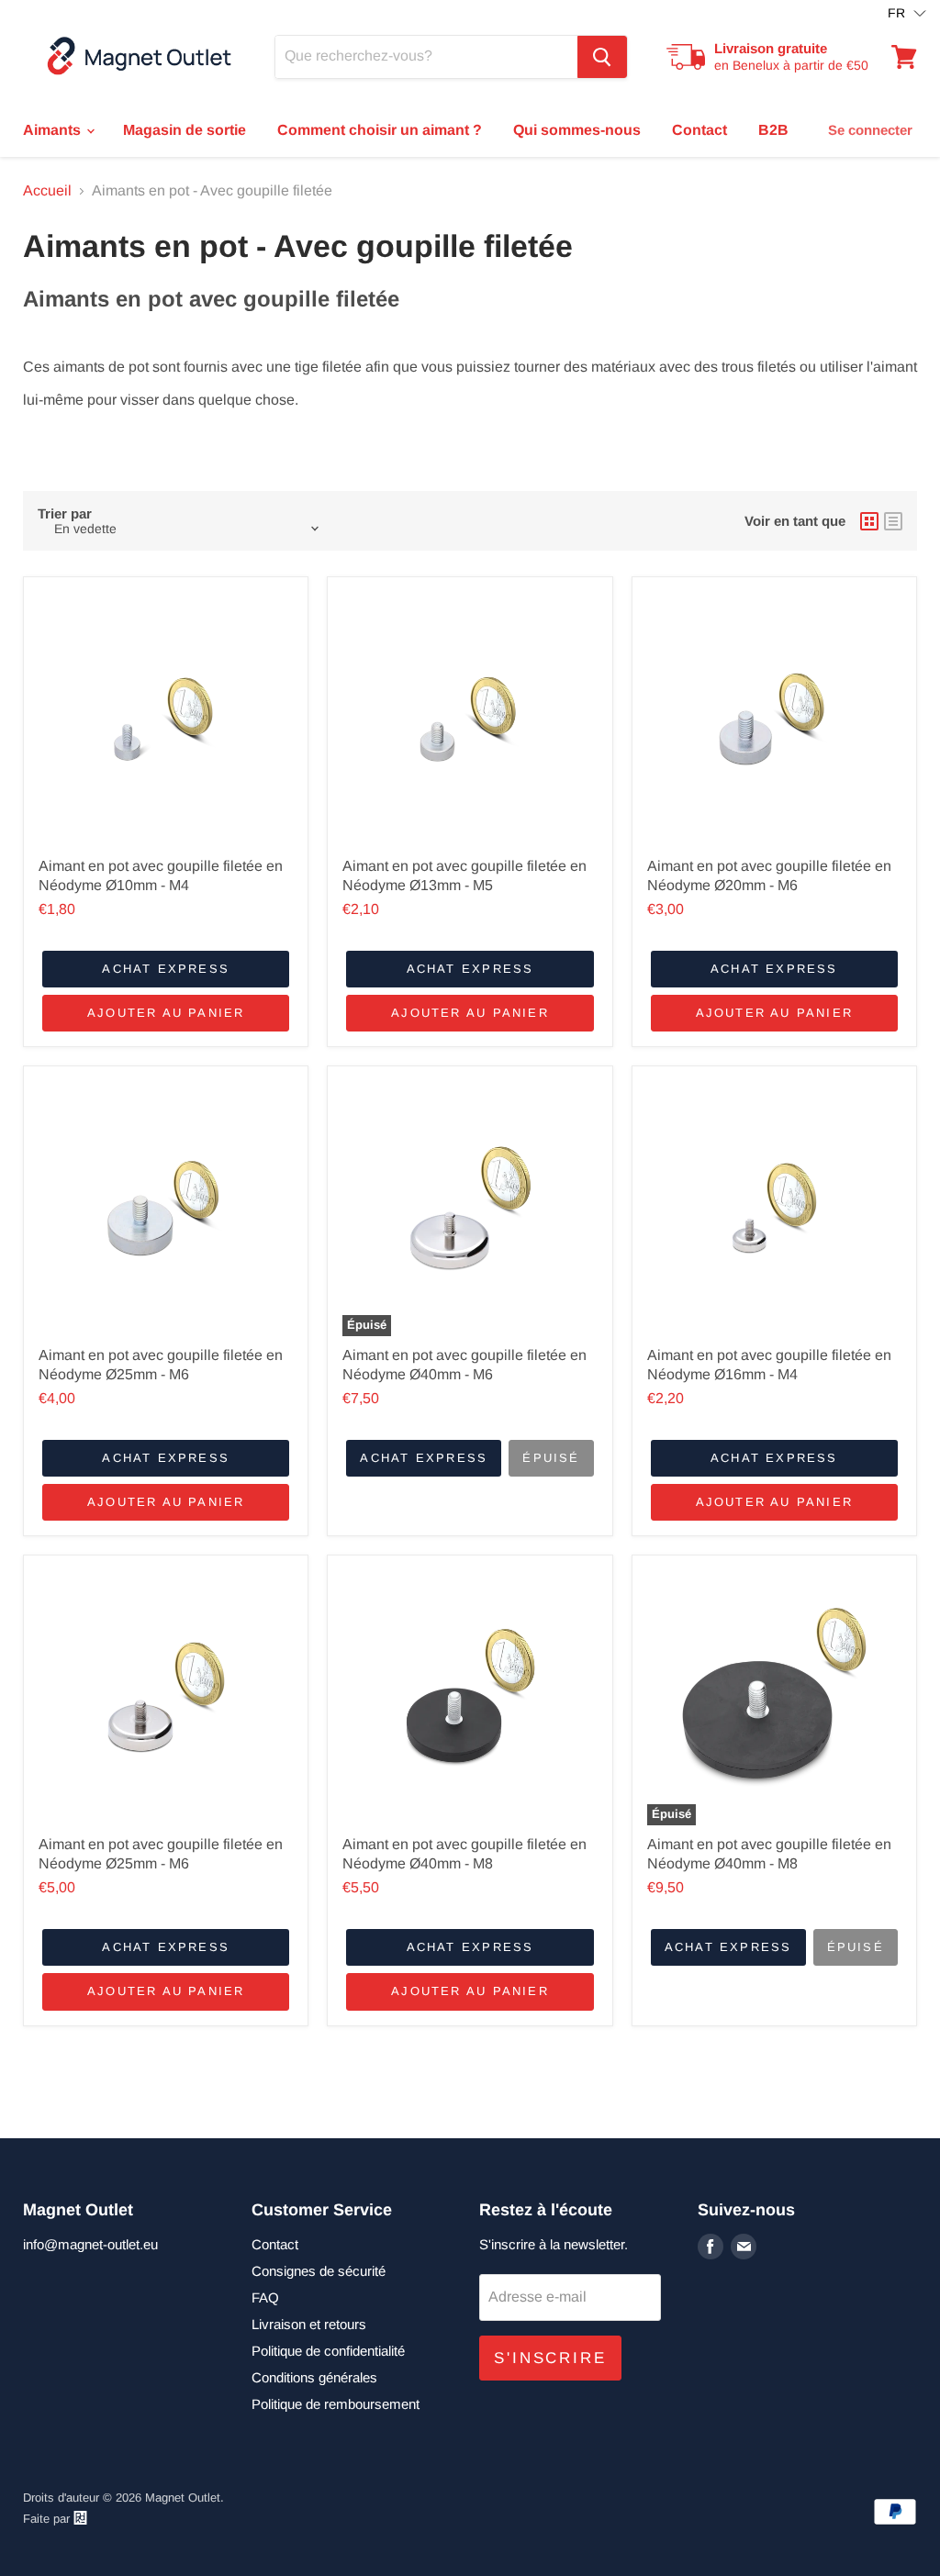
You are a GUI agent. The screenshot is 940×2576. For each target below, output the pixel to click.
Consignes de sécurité (319, 2271)
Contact (699, 130)
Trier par (65, 513)
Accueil (47, 190)
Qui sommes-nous (577, 130)
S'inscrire (550, 2358)
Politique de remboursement (336, 2404)
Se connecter (870, 130)
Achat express (166, 969)
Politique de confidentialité (328, 2351)
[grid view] (869, 521)
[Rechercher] (602, 57)
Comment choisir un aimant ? (380, 130)
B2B (773, 130)
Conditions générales (314, 2377)
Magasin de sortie (185, 130)
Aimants (54, 130)
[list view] (893, 521)
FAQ (265, 2297)
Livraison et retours (309, 2324)
